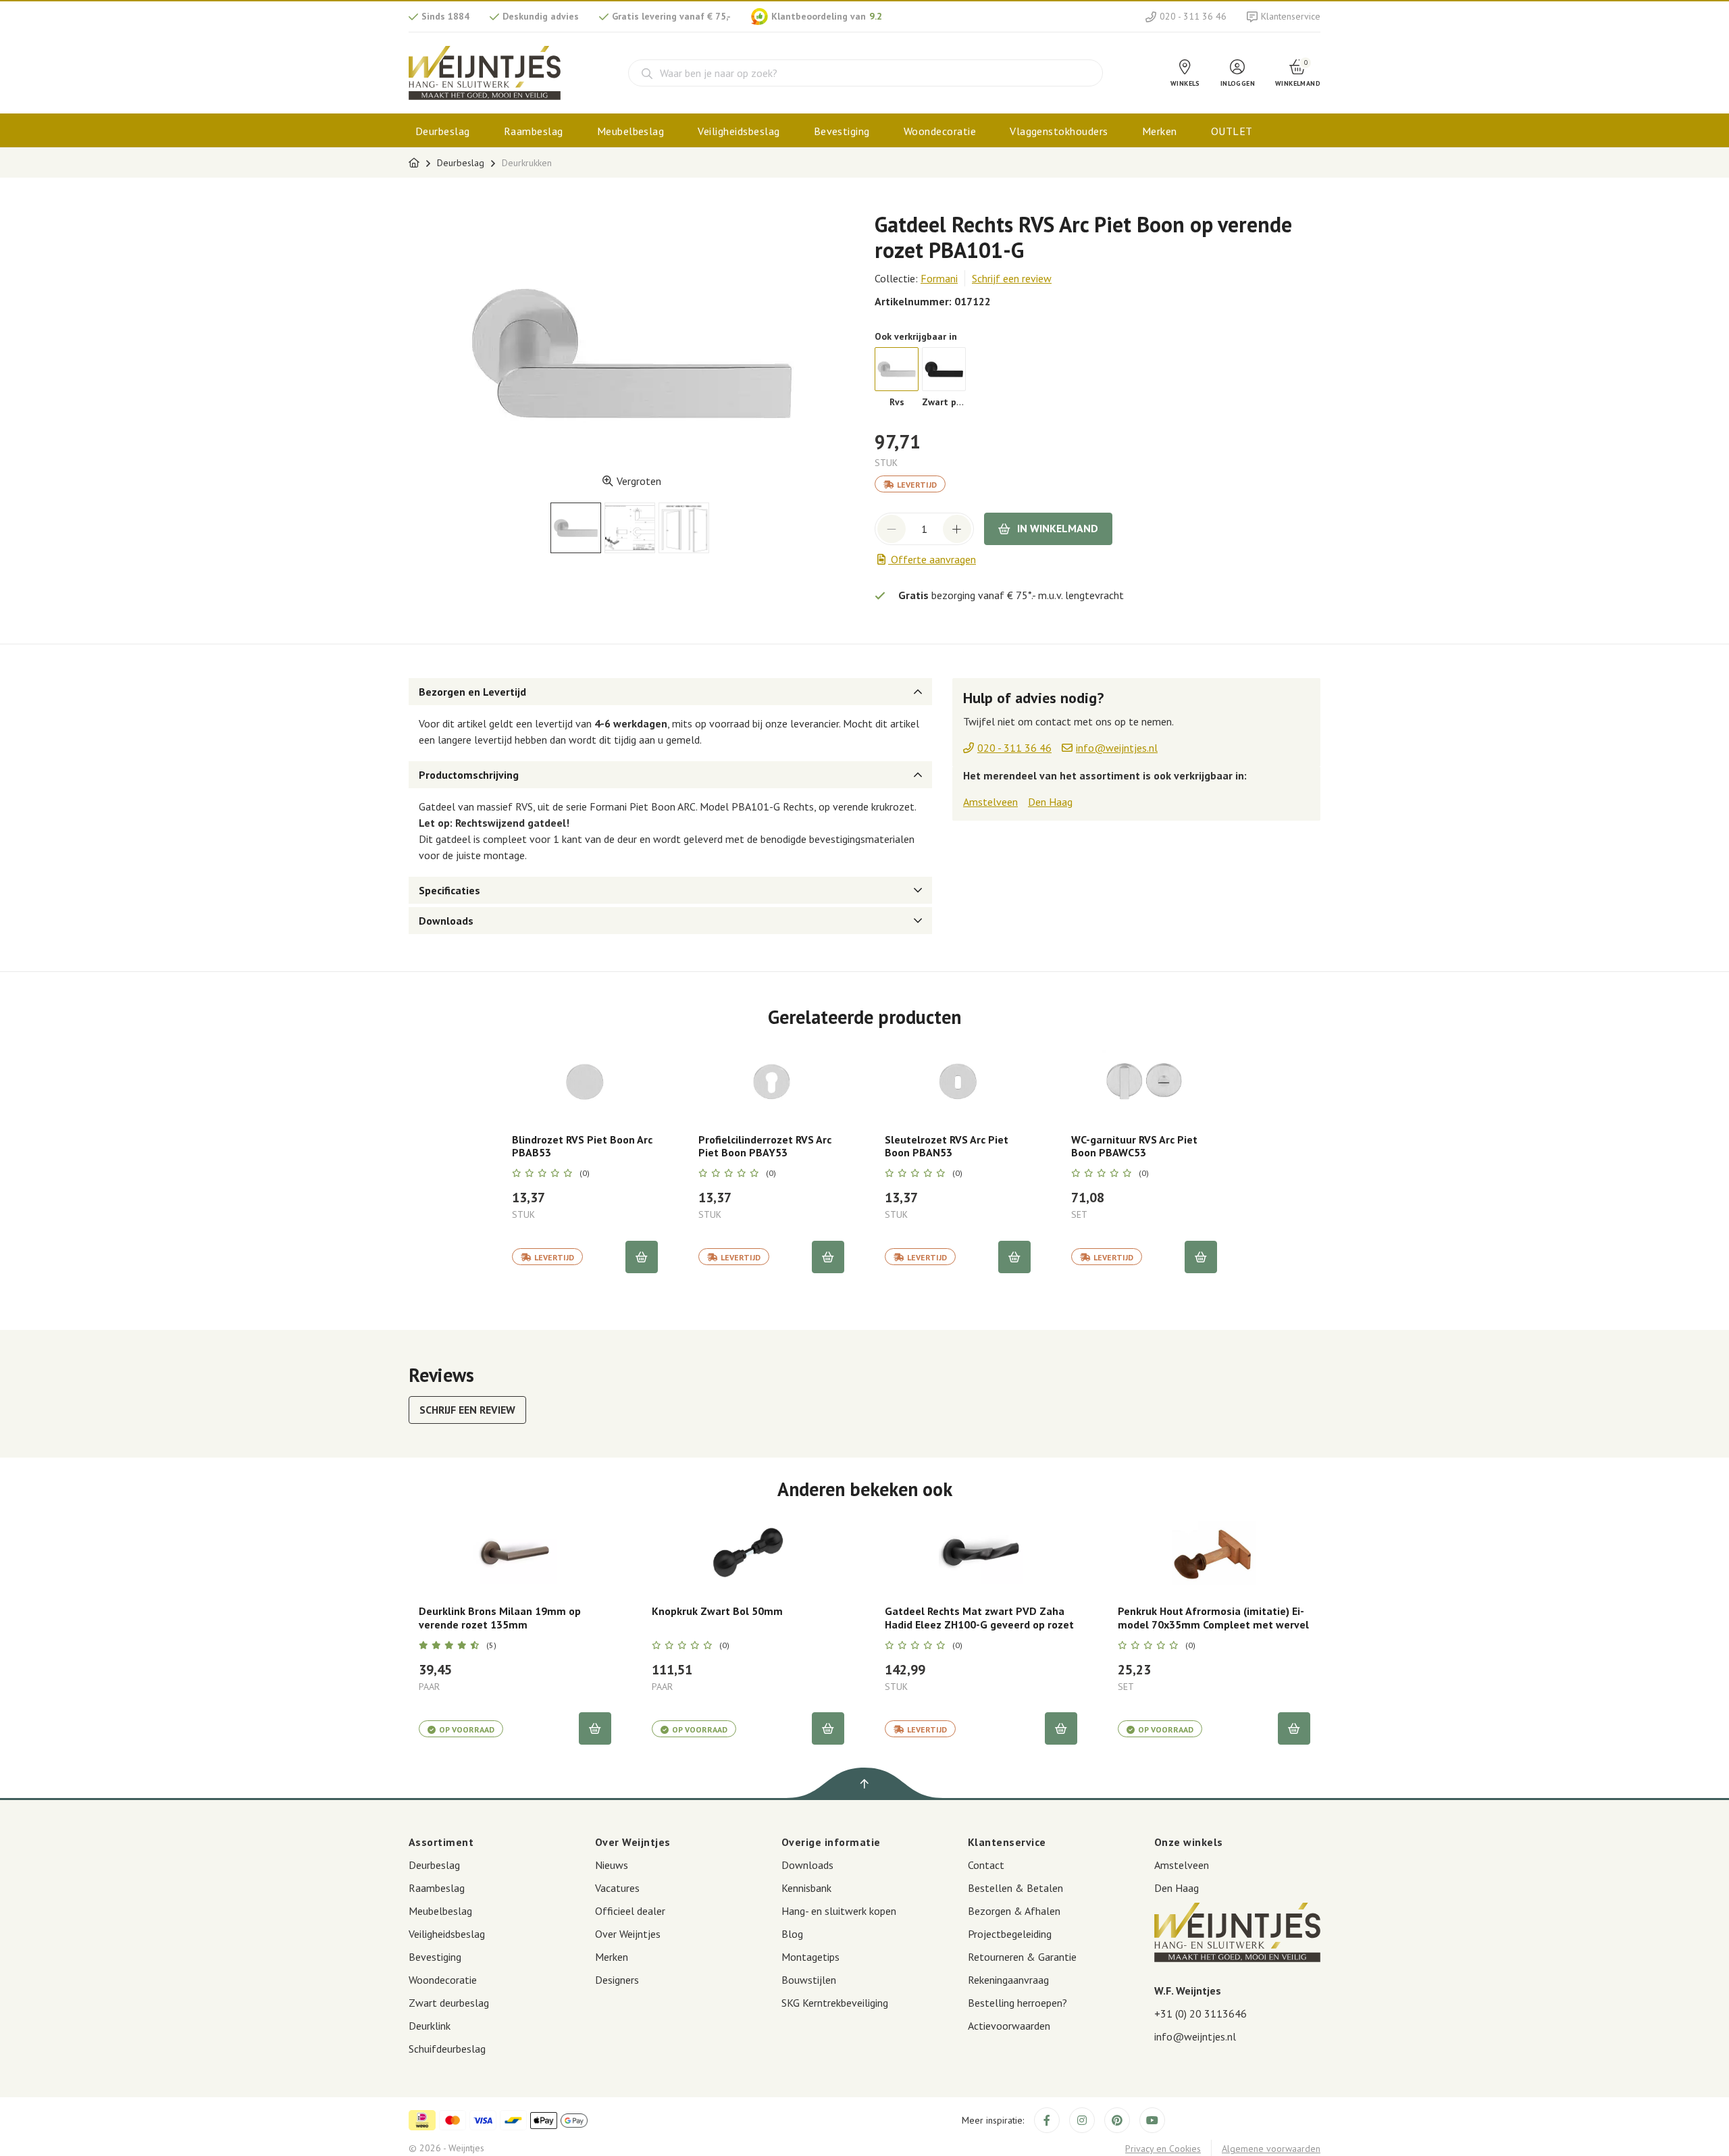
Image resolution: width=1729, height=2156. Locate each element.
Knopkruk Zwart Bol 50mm (717, 1611)
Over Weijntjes (628, 1934)
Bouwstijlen (809, 1980)
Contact (986, 1865)
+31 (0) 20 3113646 (1201, 2013)
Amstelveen (990, 802)
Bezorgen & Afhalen (1014, 1911)
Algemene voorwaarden (1271, 2149)
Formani (939, 278)
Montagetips (810, 1957)
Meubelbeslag (631, 131)
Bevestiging (842, 131)
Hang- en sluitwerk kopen (839, 1911)
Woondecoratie (940, 131)
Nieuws (612, 1865)
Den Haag (1050, 802)
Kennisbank (806, 1888)
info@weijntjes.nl (1195, 2036)
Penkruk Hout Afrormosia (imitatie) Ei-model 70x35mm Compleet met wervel (1213, 1618)
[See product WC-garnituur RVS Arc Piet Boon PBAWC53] (1144, 1081)
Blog (792, 1934)
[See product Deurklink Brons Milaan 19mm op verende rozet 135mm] (515, 1552)
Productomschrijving (469, 775)
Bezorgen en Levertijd (472, 692)
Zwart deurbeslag (449, 2003)
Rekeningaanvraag (1008, 1980)
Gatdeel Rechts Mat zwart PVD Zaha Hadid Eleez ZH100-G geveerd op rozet (979, 1618)
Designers (617, 1980)
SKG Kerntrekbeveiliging (835, 2003)
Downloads (446, 921)
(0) (585, 1173)
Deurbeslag (443, 131)
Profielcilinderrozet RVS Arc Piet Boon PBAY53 (765, 1146)
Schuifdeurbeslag (447, 2049)
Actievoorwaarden (1009, 2026)
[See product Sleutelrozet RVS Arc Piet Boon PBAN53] (958, 1081)
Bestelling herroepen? (1017, 2003)
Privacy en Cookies (1163, 2149)
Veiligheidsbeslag (739, 131)
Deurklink (430, 2026)
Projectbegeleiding (1010, 1934)
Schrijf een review (1012, 278)
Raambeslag (534, 131)
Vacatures (617, 1888)
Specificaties (449, 890)
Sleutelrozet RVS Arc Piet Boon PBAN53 (947, 1146)
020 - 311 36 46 (1193, 16)
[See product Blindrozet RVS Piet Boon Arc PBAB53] (585, 1081)
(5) (491, 1645)
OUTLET (1232, 131)
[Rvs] (897, 369)
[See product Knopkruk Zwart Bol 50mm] (748, 1552)
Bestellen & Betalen (1015, 1888)
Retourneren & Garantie (1022, 1957)
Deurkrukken (527, 163)
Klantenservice (1291, 16)
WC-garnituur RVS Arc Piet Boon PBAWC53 (1134, 1146)
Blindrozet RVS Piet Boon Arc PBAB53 (582, 1146)
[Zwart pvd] (944, 369)
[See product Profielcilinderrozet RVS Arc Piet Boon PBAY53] (771, 1081)
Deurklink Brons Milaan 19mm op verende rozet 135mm (500, 1618)
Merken (1160, 131)
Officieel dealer (630, 1911)
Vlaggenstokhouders (1059, 131)
